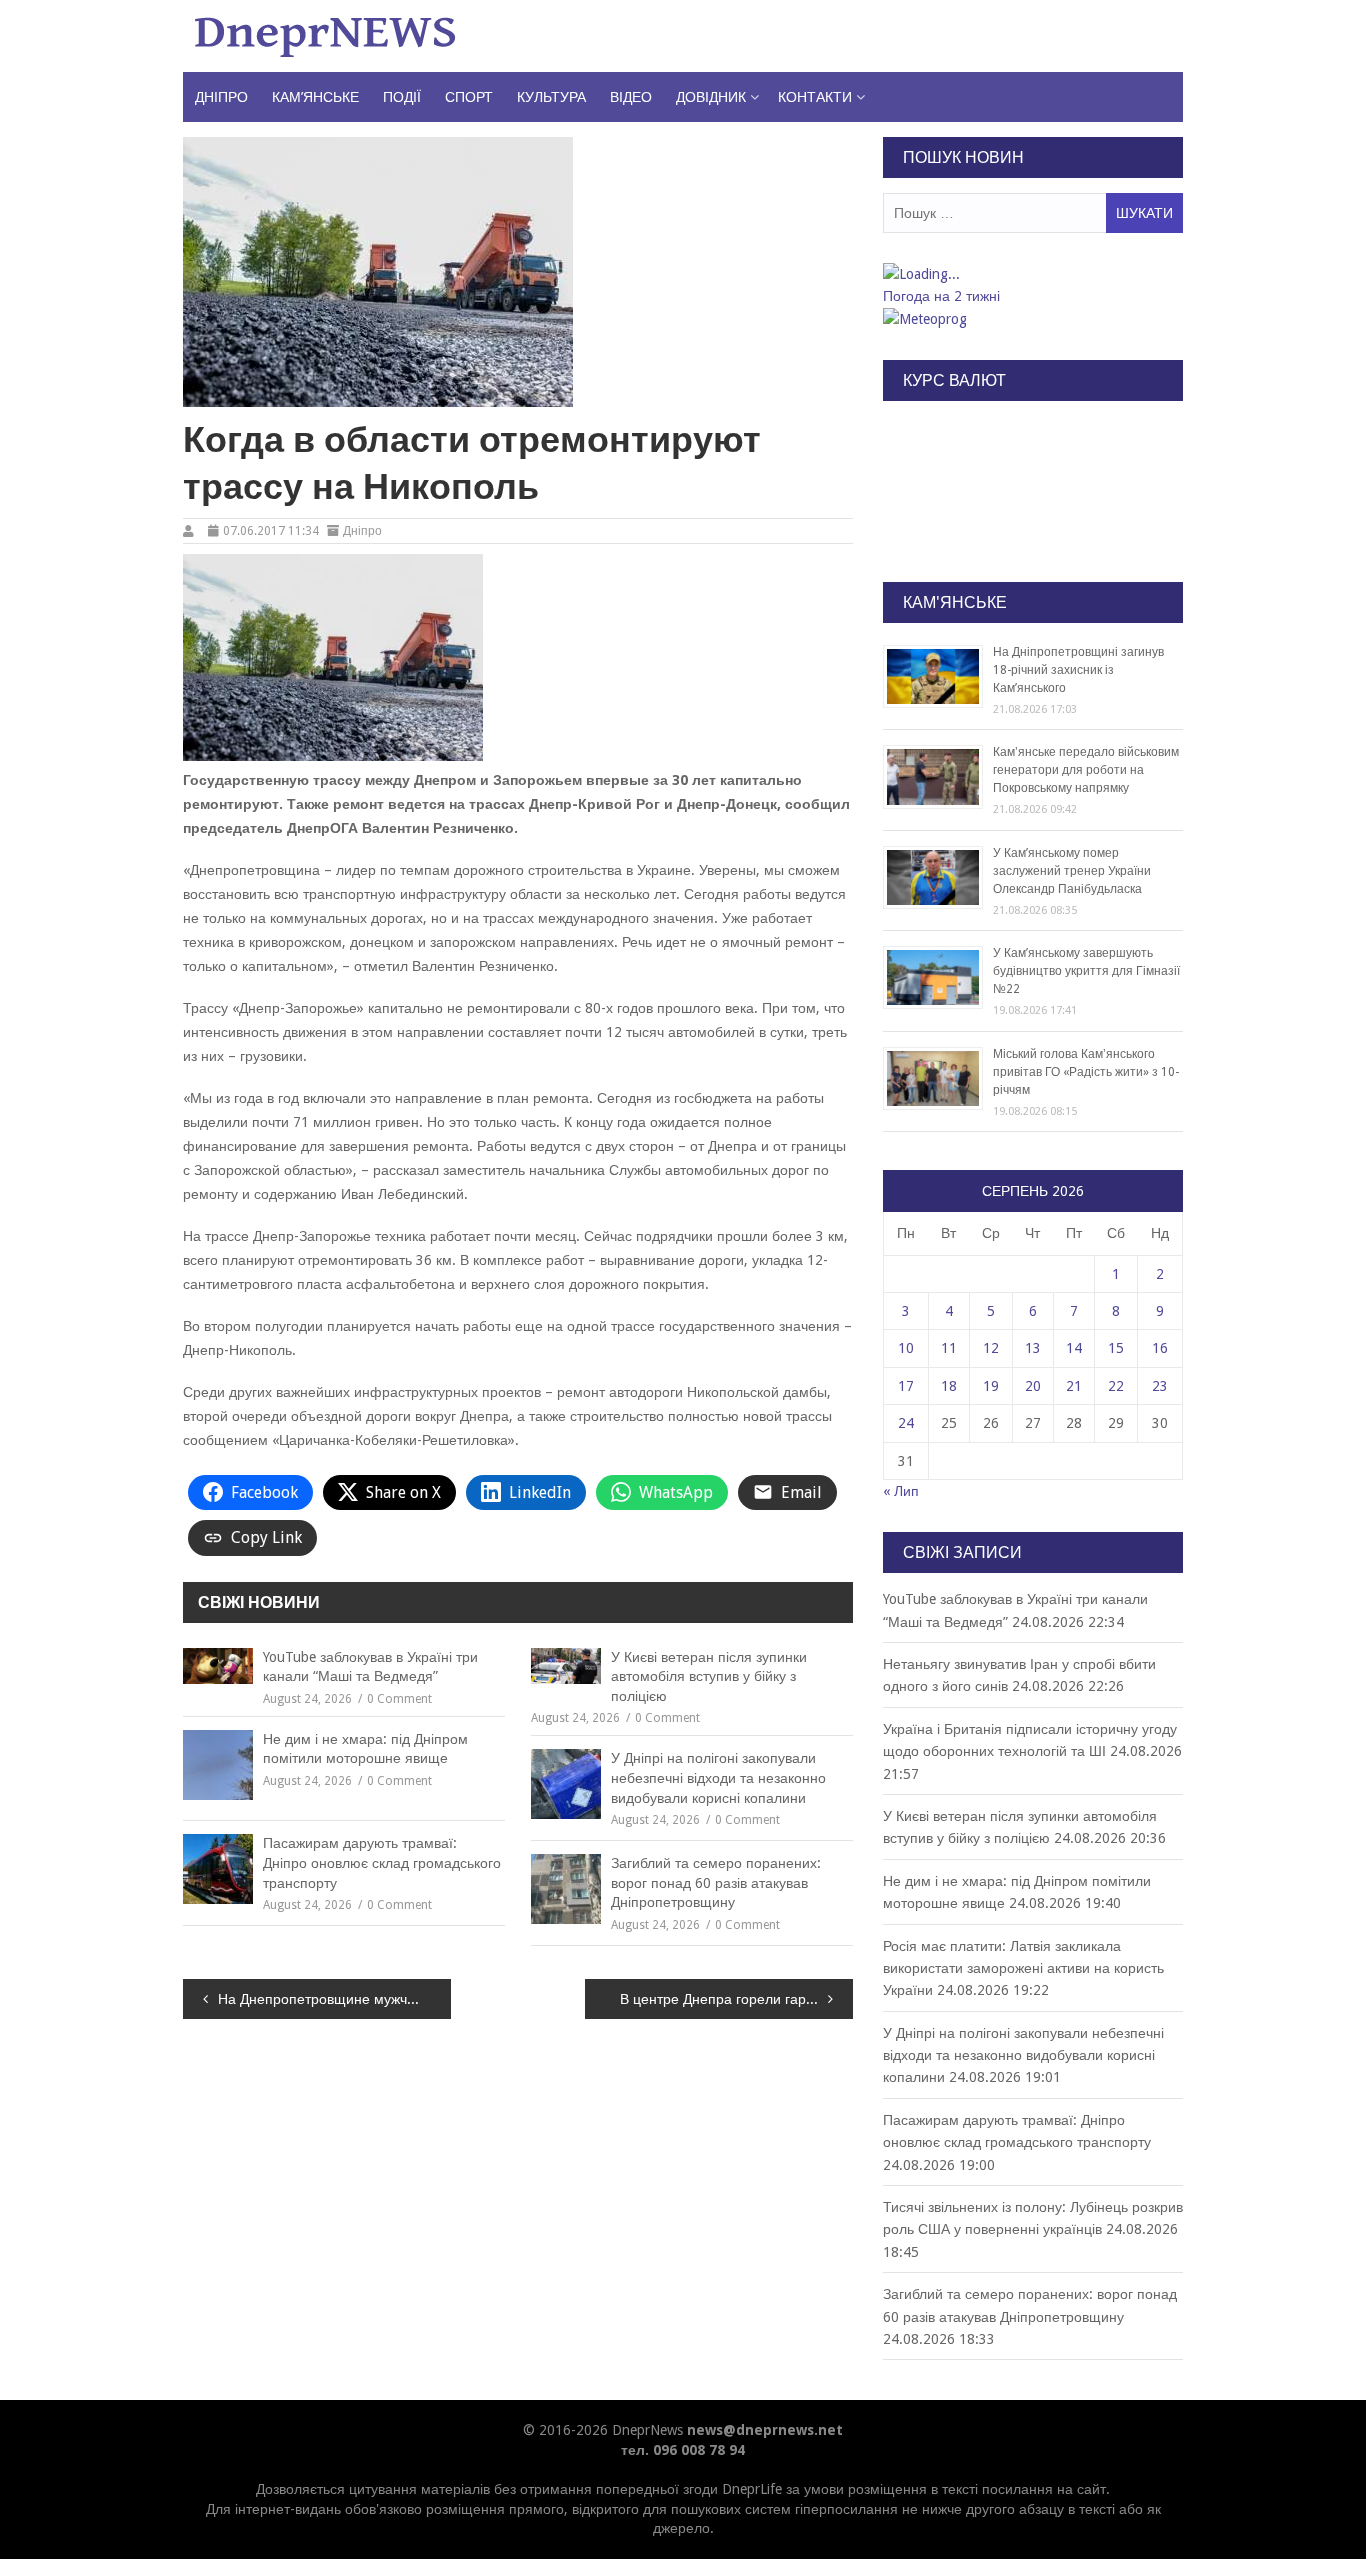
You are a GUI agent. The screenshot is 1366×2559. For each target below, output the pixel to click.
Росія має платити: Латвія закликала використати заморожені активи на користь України (1023, 1968)
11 (949, 1348)
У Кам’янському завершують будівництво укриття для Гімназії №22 (1086, 971)
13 (1033, 1348)
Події (402, 97)
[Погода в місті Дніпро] (1032, 274)
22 (1116, 1386)
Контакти (815, 97)
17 (906, 1386)
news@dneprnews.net (765, 2430)
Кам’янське (315, 97)
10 (906, 1348)
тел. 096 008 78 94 (683, 2450)
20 (1033, 1386)
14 (1074, 1348)
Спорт (469, 97)
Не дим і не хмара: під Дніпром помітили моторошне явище (365, 1749)
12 (991, 1348)
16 (1160, 1348)
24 (906, 1423)
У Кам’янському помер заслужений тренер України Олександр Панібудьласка (1072, 871)
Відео (631, 97)
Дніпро (221, 97)
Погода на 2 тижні (941, 296)
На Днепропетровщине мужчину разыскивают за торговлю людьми (334, 1999)
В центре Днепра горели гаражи (725, 1999)
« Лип (901, 1491)
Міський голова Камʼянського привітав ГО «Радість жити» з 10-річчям (1086, 1072)
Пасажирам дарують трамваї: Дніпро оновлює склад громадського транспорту (382, 1862)
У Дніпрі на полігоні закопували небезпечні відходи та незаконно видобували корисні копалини (718, 1777)
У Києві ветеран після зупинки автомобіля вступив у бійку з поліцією (709, 1676)
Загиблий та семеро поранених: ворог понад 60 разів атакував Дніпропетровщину (716, 1882)
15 (1116, 1348)
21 (1074, 1386)
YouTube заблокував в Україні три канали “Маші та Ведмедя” (370, 1667)
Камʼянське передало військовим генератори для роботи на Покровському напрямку (1086, 770)
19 (991, 1386)
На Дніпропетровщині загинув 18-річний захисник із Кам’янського (1078, 670)
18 (949, 1386)
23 (1160, 1386)
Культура (551, 97)
